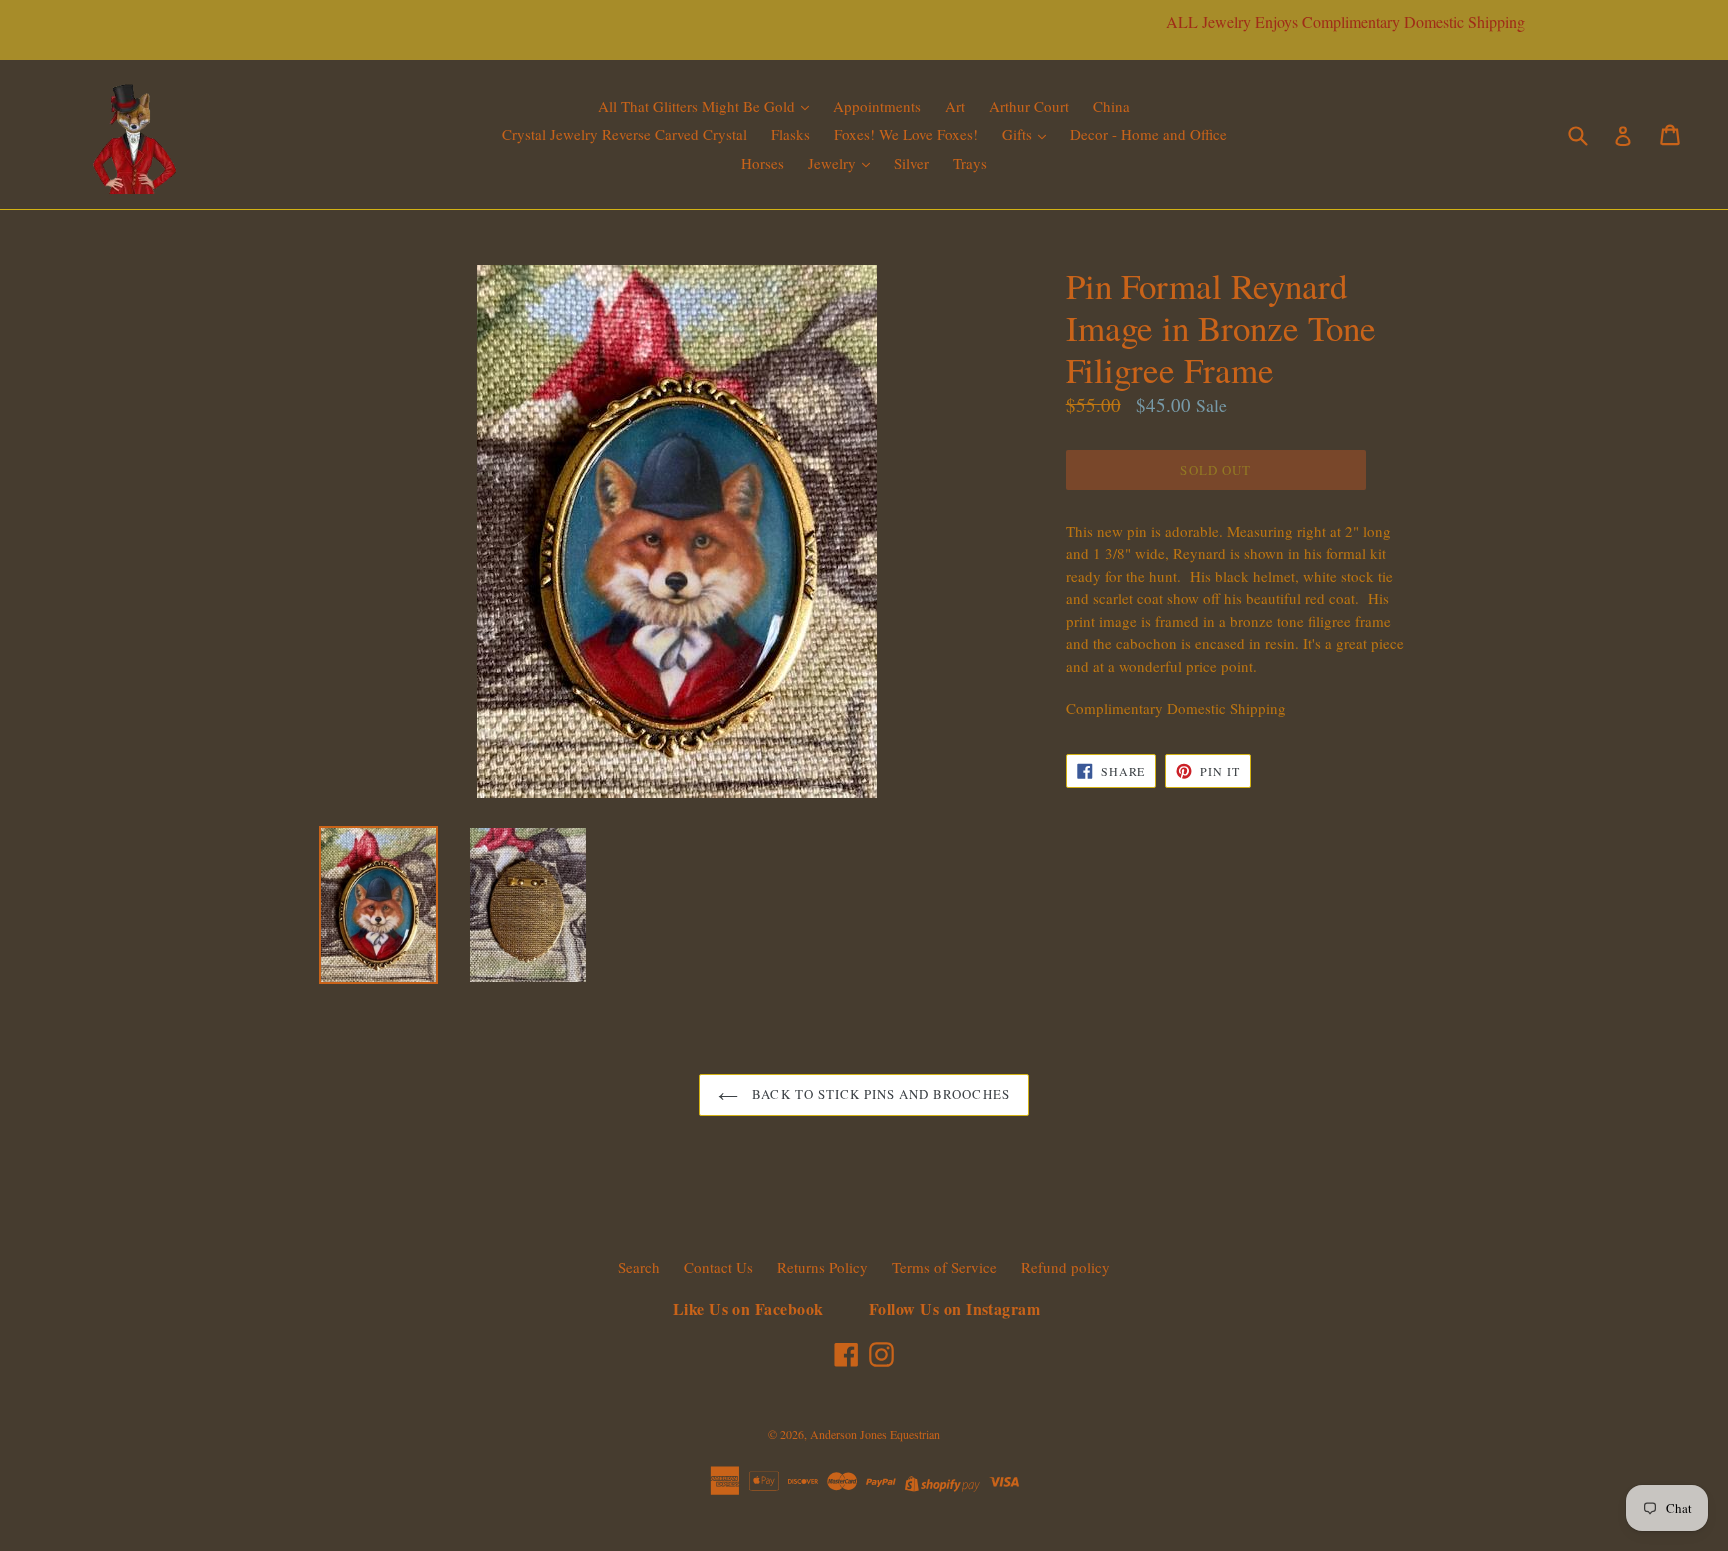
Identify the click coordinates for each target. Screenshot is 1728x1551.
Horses (762, 163)
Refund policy (1065, 1267)
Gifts (1019, 134)
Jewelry (834, 163)
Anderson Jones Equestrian (875, 1434)
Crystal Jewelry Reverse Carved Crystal (624, 134)
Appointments (877, 106)
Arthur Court (1029, 106)
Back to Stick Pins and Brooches (878, 1094)
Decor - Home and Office (1148, 134)
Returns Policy (822, 1267)
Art (955, 106)
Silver (911, 163)
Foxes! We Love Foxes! (906, 134)
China (1111, 106)
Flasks (790, 134)
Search (639, 1267)
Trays (970, 163)
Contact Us (718, 1267)
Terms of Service (944, 1267)
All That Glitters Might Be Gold (698, 106)
